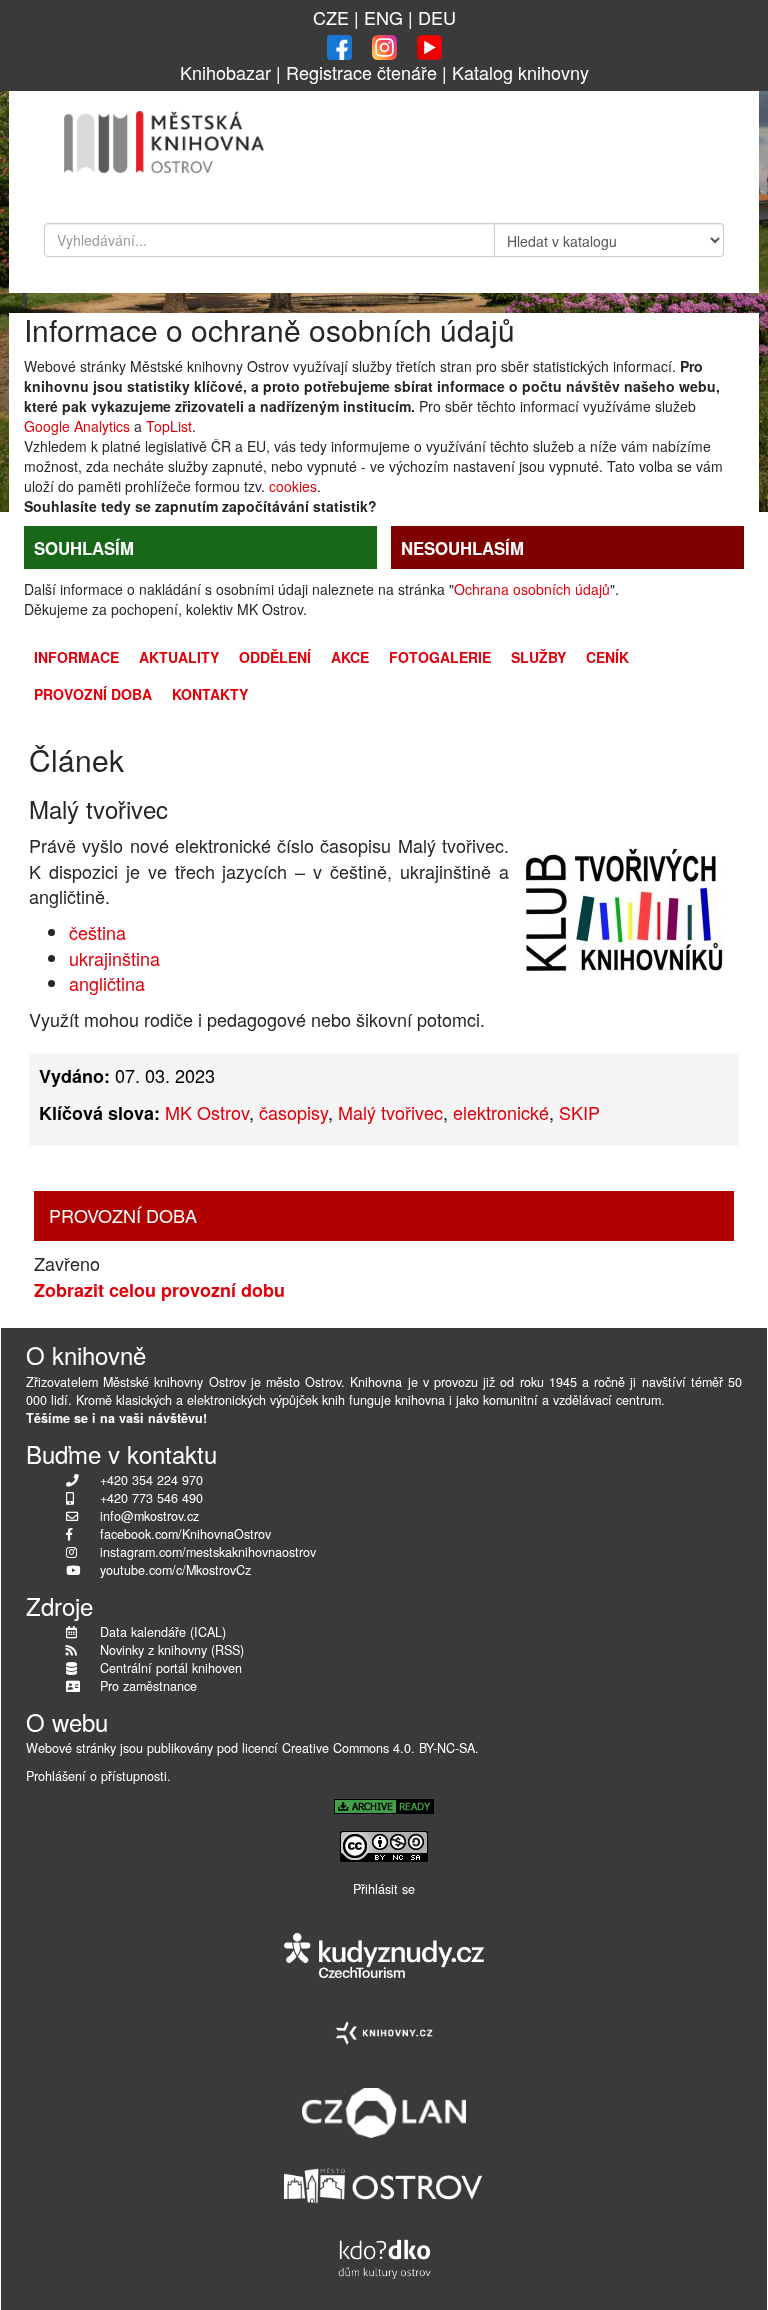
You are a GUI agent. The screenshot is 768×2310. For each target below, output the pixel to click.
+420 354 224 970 (151, 1480)
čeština (97, 932)
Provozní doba (93, 694)
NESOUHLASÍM (462, 548)
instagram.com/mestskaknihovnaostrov (208, 1552)
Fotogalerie (440, 657)
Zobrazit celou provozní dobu (159, 1290)
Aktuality (179, 657)
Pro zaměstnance (148, 1686)
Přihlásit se (384, 1889)
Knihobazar (225, 72)
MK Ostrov (207, 1112)
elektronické (501, 1112)
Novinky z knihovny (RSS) (172, 1650)
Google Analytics (77, 426)
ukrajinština (114, 958)
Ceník (607, 657)
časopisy (293, 1112)
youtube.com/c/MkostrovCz (175, 1570)
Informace (76, 657)
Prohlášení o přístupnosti (96, 1776)
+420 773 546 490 (151, 1498)
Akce (350, 657)
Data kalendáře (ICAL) (163, 1632)
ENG (383, 17)
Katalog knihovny (520, 72)
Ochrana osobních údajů (532, 589)
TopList (169, 426)
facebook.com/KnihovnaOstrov (185, 1534)
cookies (293, 486)
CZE (331, 17)
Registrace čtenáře (361, 72)
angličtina (107, 983)
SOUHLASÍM (84, 548)
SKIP (579, 1112)
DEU (437, 17)
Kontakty (210, 694)
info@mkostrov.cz (149, 1516)
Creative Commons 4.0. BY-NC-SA (378, 1748)
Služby (538, 657)
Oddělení (275, 657)
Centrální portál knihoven (171, 1668)
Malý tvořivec (390, 1112)
